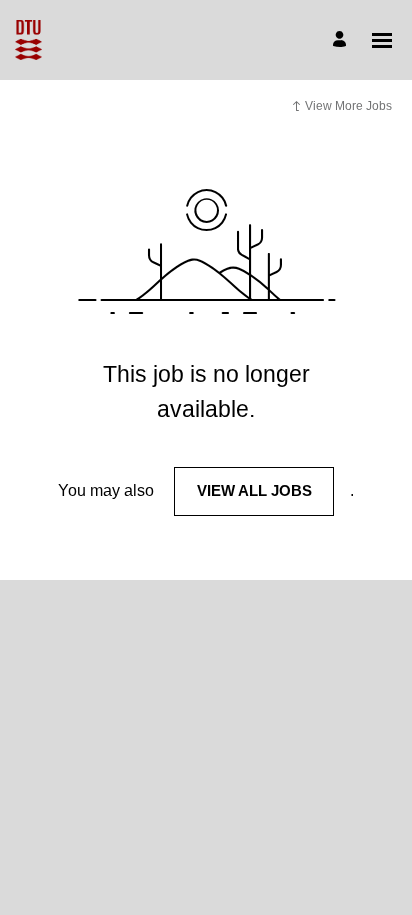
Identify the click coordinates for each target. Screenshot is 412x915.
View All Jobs (254, 490)
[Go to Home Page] (28, 40)
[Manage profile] (342, 40)
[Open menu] (382, 40)
